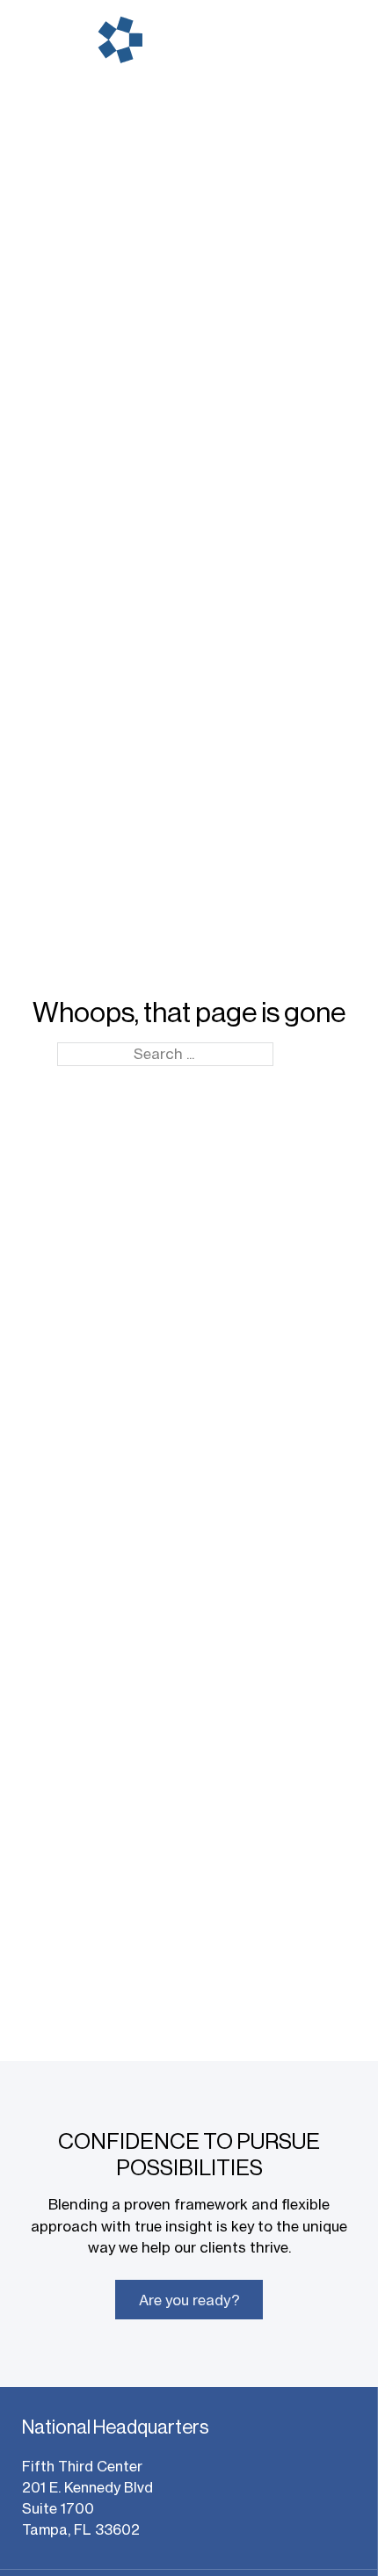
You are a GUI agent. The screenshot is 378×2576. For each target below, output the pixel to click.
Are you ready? (189, 2300)
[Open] (338, 40)
